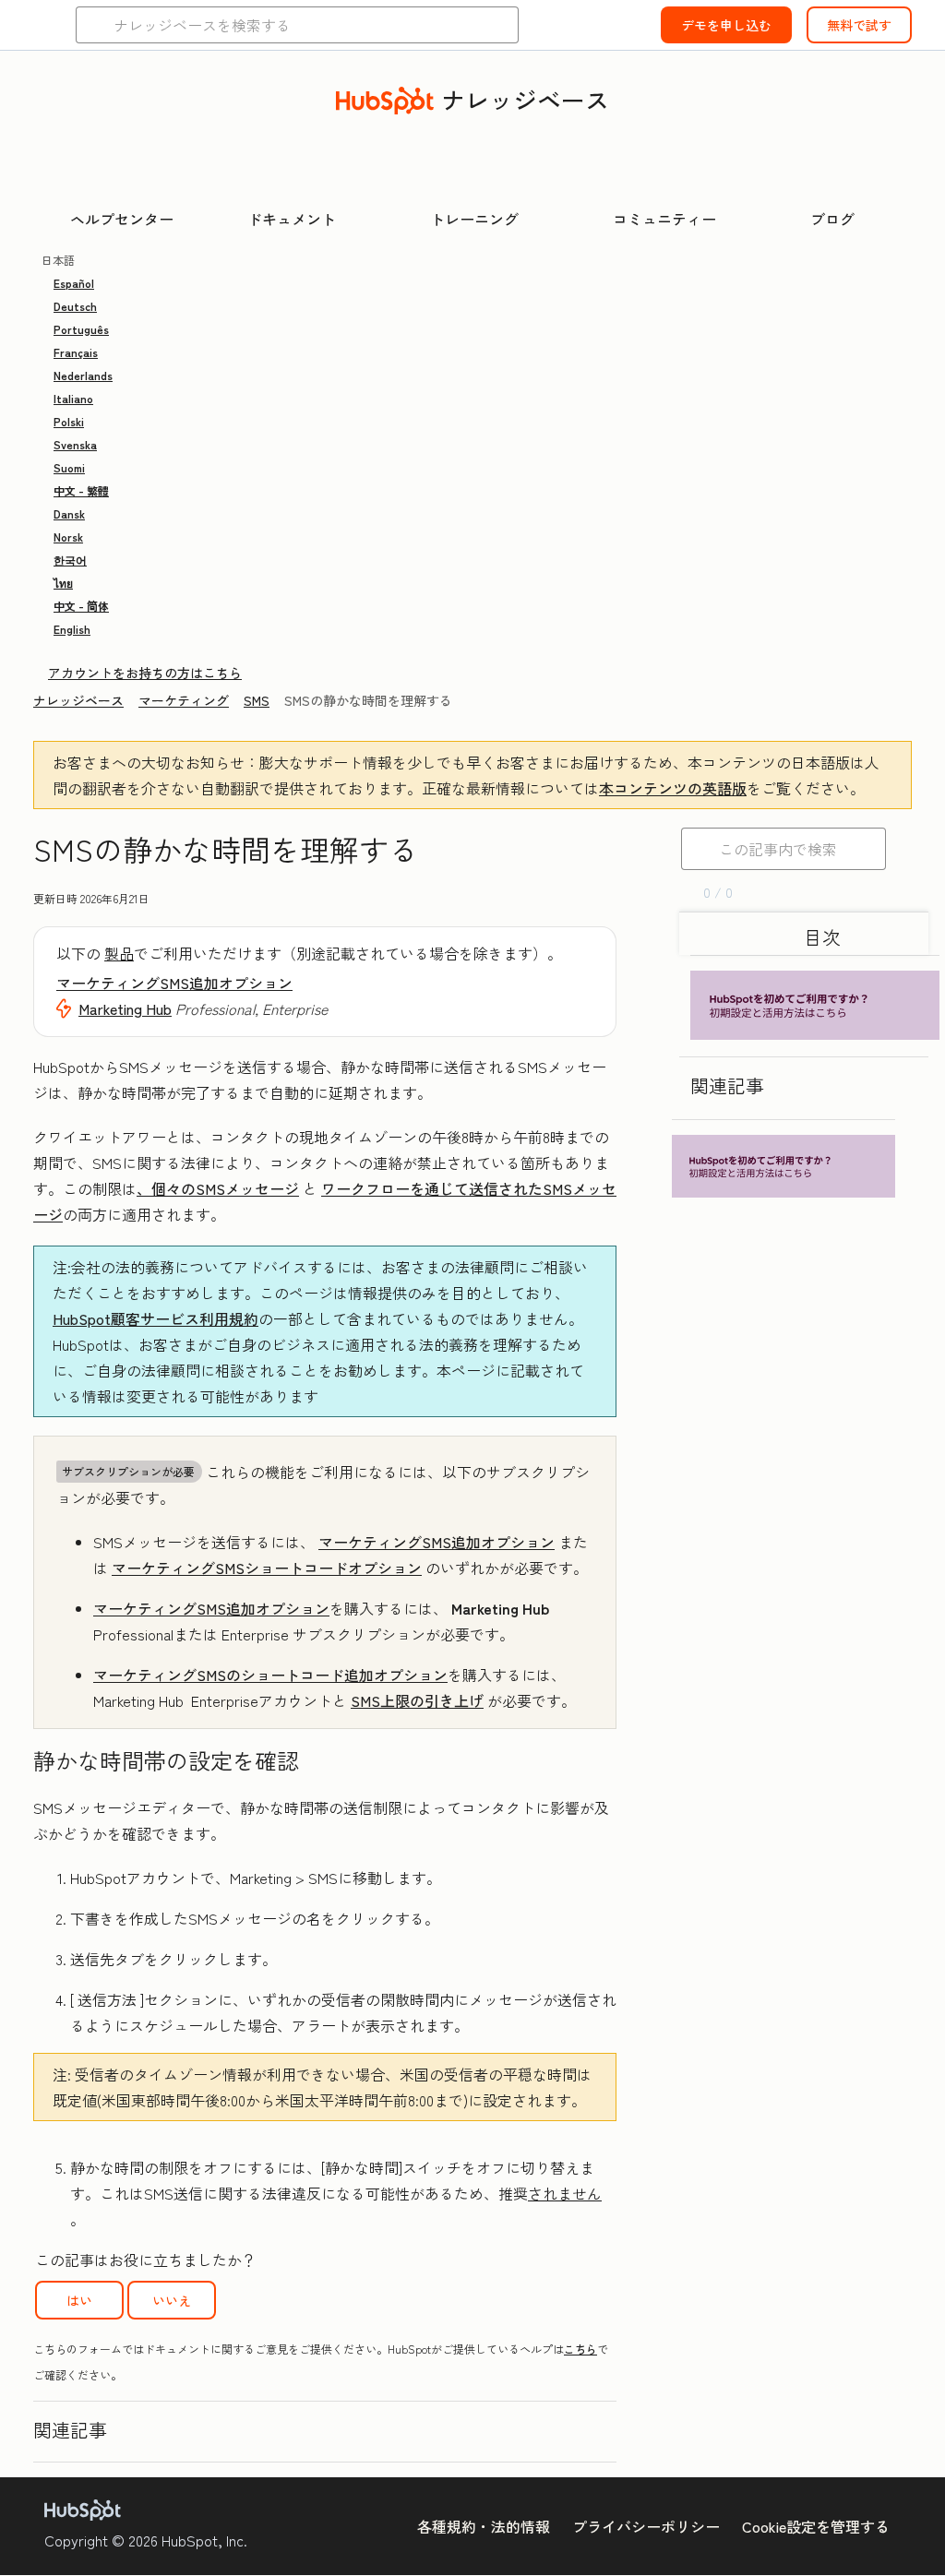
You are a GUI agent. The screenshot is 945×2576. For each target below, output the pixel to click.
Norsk (68, 537)
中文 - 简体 (81, 606)
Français (76, 352)
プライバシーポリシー (646, 2526)
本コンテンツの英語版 (673, 788)
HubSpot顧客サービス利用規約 (156, 1318)
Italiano (73, 398)
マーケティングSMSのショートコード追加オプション (270, 1675)
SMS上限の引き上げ (417, 1700)
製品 (119, 953)
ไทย (63, 583)
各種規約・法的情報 (484, 2526)
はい (79, 2300)
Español (74, 283)
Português (81, 329)
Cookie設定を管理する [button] (816, 2526)
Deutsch (75, 306)
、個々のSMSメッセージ (218, 1188)
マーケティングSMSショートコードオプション (267, 1568)
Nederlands (83, 375)
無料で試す (859, 25)
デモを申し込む (726, 25)
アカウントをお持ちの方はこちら (145, 673)
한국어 (70, 560)
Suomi (69, 467)
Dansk (69, 513)
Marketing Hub (125, 1008)
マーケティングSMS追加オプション (174, 983)
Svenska (75, 444)
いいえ (172, 2300)
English (72, 629)
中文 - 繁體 (81, 490)
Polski (69, 421)
